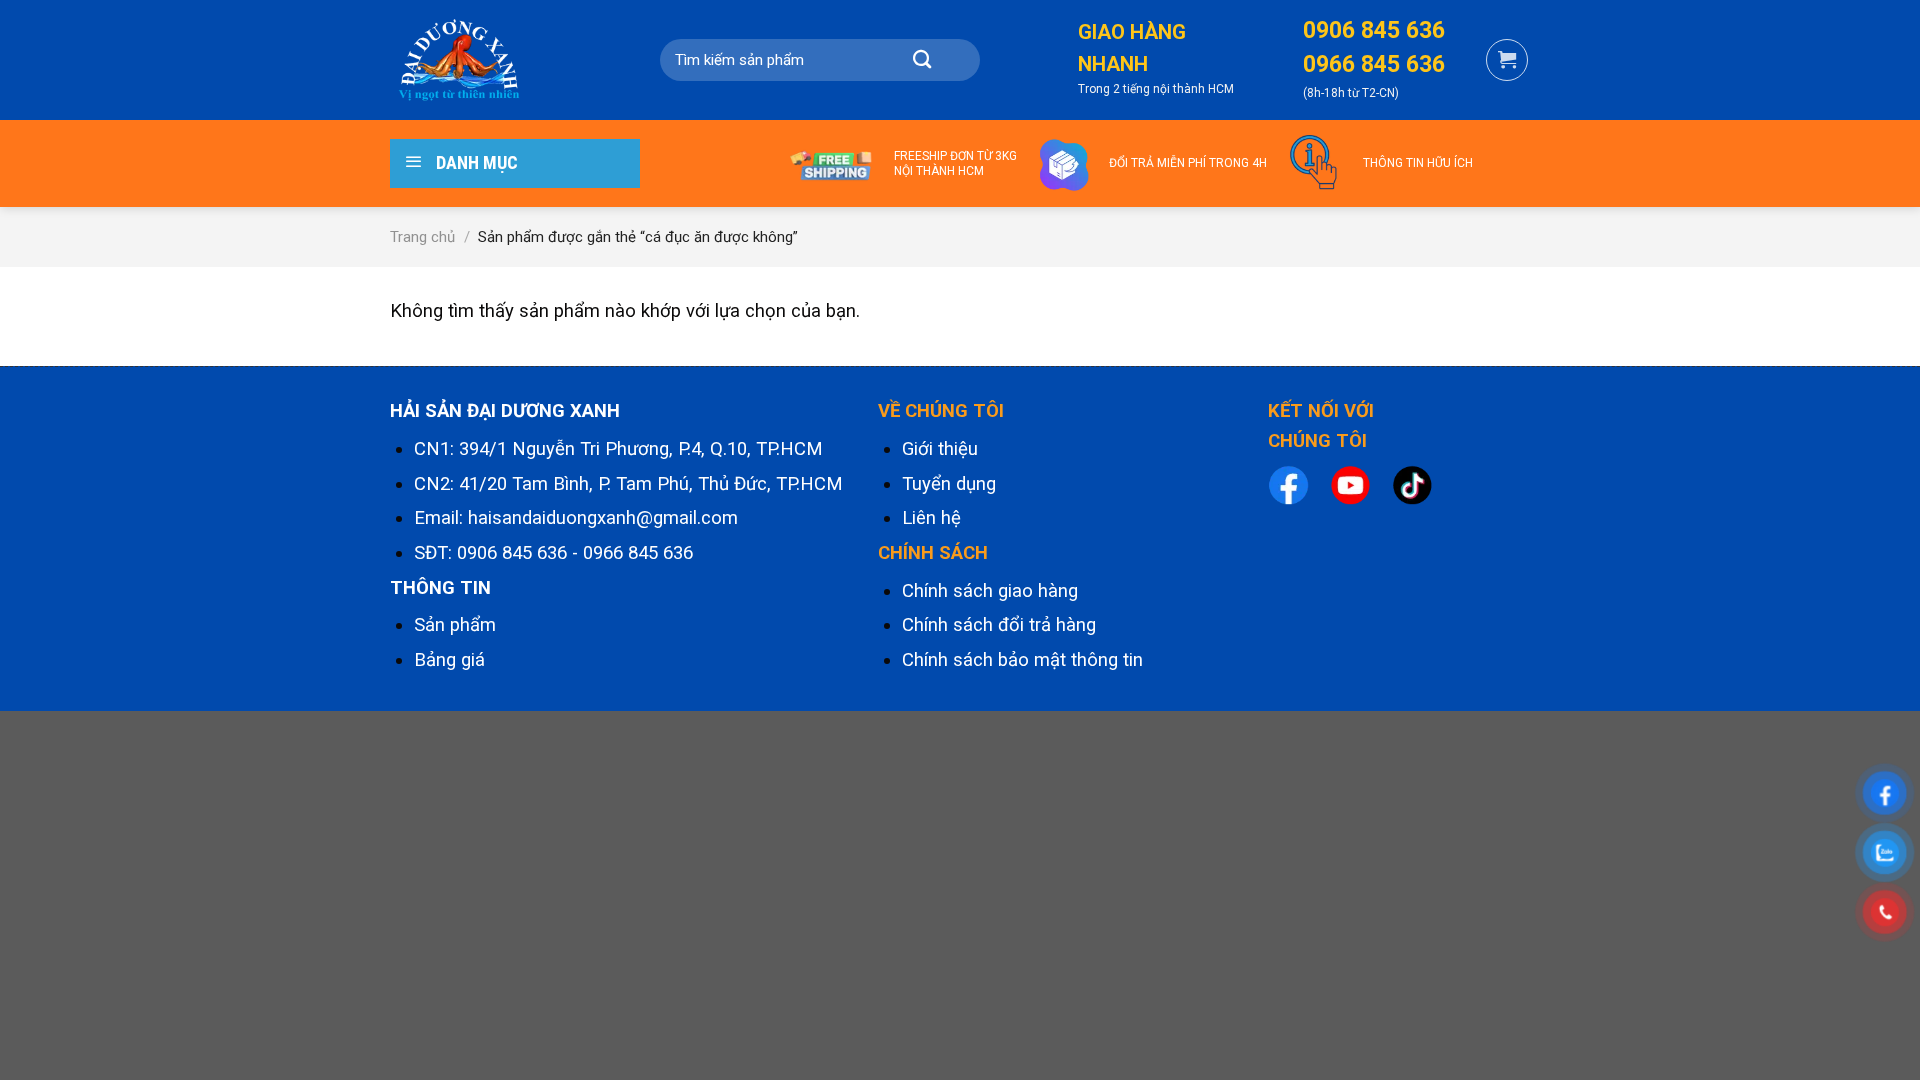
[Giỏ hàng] (1507, 60)
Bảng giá (449, 660)
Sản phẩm (455, 625)
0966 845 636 (638, 553)
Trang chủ (422, 237)
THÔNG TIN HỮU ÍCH (1418, 163)
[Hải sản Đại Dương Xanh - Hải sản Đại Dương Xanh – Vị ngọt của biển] (490, 60)
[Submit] (922, 60)
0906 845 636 (512, 553)
